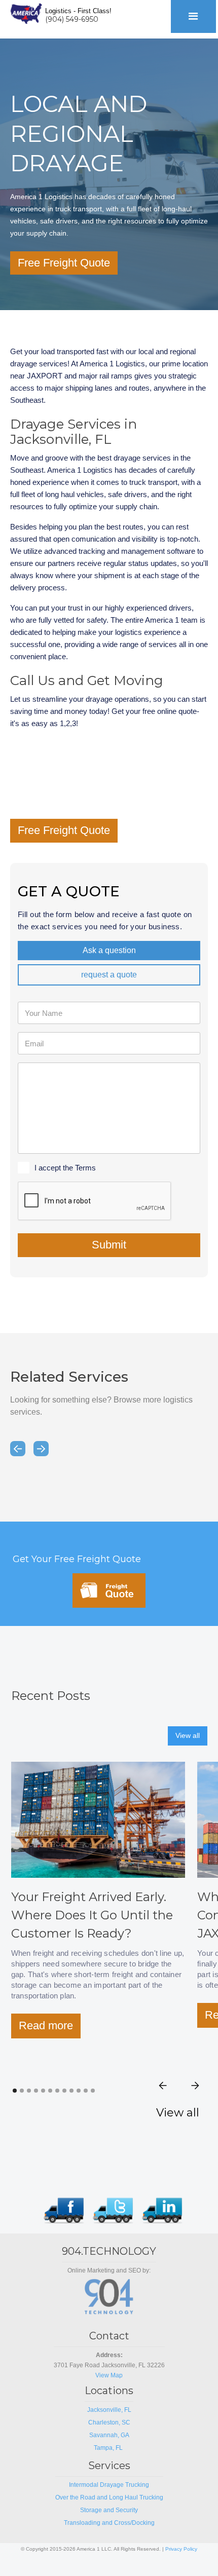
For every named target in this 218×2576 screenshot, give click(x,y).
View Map (109, 2375)
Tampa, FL (109, 2448)
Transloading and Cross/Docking (109, 2523)
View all (188, 1735)
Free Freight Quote (64, 263)
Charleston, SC (109, 2422)
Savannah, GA (109, 2435)
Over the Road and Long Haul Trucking (109, 2497)
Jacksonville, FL (109, 2410)
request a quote (109, 975)
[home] (24, 12)
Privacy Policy (181, 2549)
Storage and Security (109, 2510)
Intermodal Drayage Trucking (109, 2485)
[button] (193, 16)
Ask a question (109, 950)
